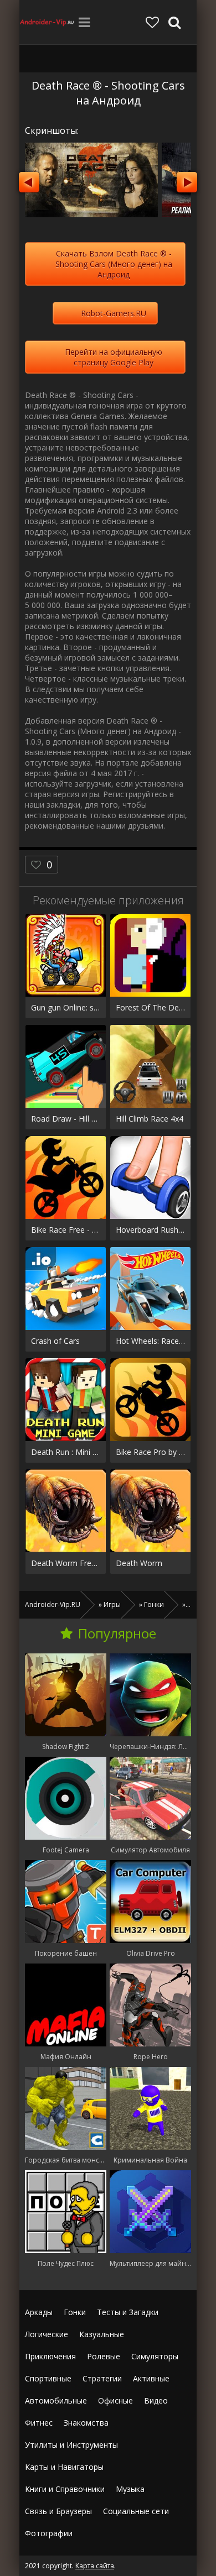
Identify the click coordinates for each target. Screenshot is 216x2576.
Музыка (130, 2489)
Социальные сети (136, 2511)
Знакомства (86, 2423)
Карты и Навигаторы (64, 2467)
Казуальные (102, 2334)
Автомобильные (56, 2400)
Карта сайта (95, 2566)
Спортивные (48, 2378)
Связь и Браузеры (58, 2511)
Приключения (50, 2356)
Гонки (75, 2312)
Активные (151, 2378)
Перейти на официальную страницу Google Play (114, 357)
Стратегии (102, 2378)
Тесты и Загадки (128, 2312)
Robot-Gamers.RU (114, 313)
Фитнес (39, 2423)
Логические (47, 2334)
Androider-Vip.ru (47, 22)
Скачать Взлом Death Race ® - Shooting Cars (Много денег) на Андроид (114, 264)
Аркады (39, 2312)
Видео (156, 2400)
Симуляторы (155, 2356)
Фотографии (49, 2533)
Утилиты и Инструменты (71, 2445)
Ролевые (104, 2356)
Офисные (115, 2400)
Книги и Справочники (65, 2489)
